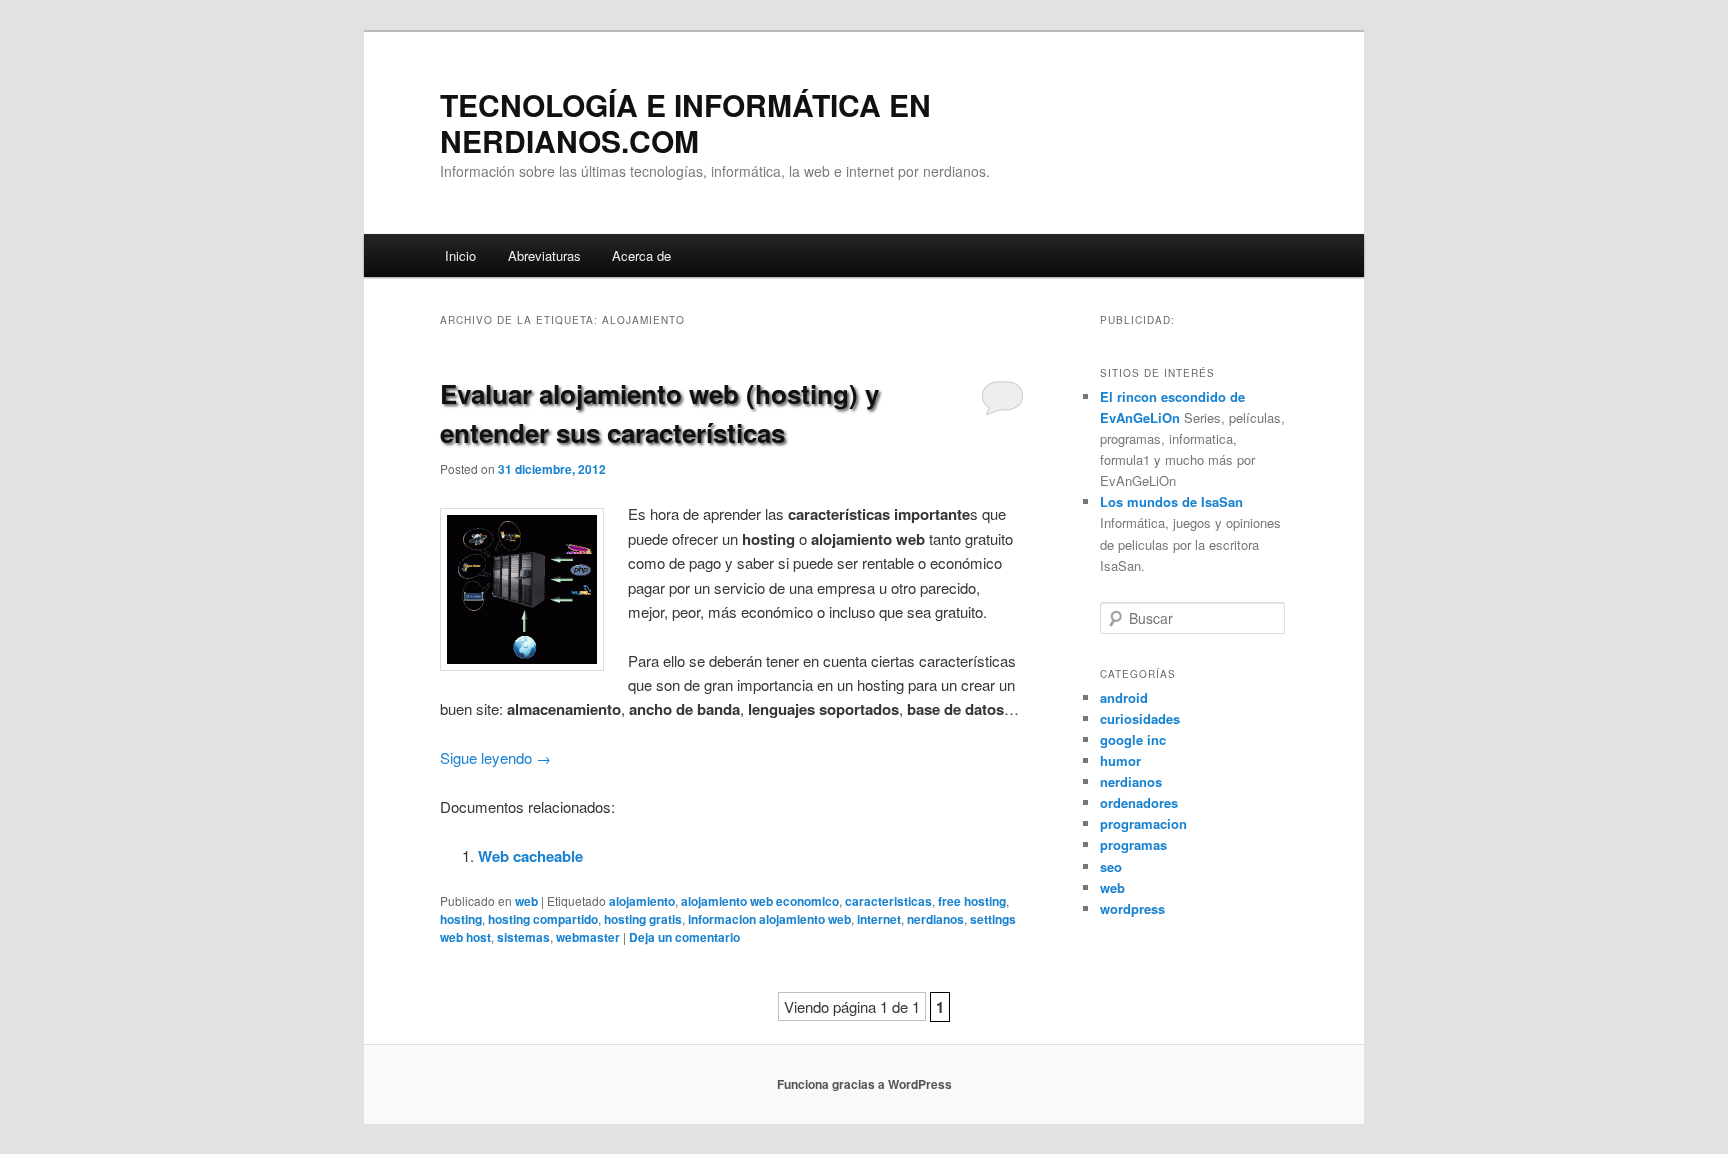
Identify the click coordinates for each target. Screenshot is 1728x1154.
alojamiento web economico (760, 901)
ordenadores (1139, 802)
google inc (1133, 739)
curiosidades (1140, 718)
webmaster (588, 937)
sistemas (523, 937)
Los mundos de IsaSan (1171, 501)
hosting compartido (543, 919)
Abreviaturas (544, 255)
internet (879, 919)
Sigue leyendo (495, 757)
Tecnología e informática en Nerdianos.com (685, 122)
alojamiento (642, 901)
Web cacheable (530, 856)
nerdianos (935, 919)
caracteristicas (888, 901)
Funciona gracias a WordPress (864, 1084)
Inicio (460, 255)
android (1124, 697)
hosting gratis (643, 919)
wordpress (1132, 908)
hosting (461, 919)
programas (1133, 844)
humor (1120, 760)
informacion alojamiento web (769, 919)
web (526, 901)
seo (1111, 866)
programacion (1143, 823)
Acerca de (641, 255)
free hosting (972, 901)
